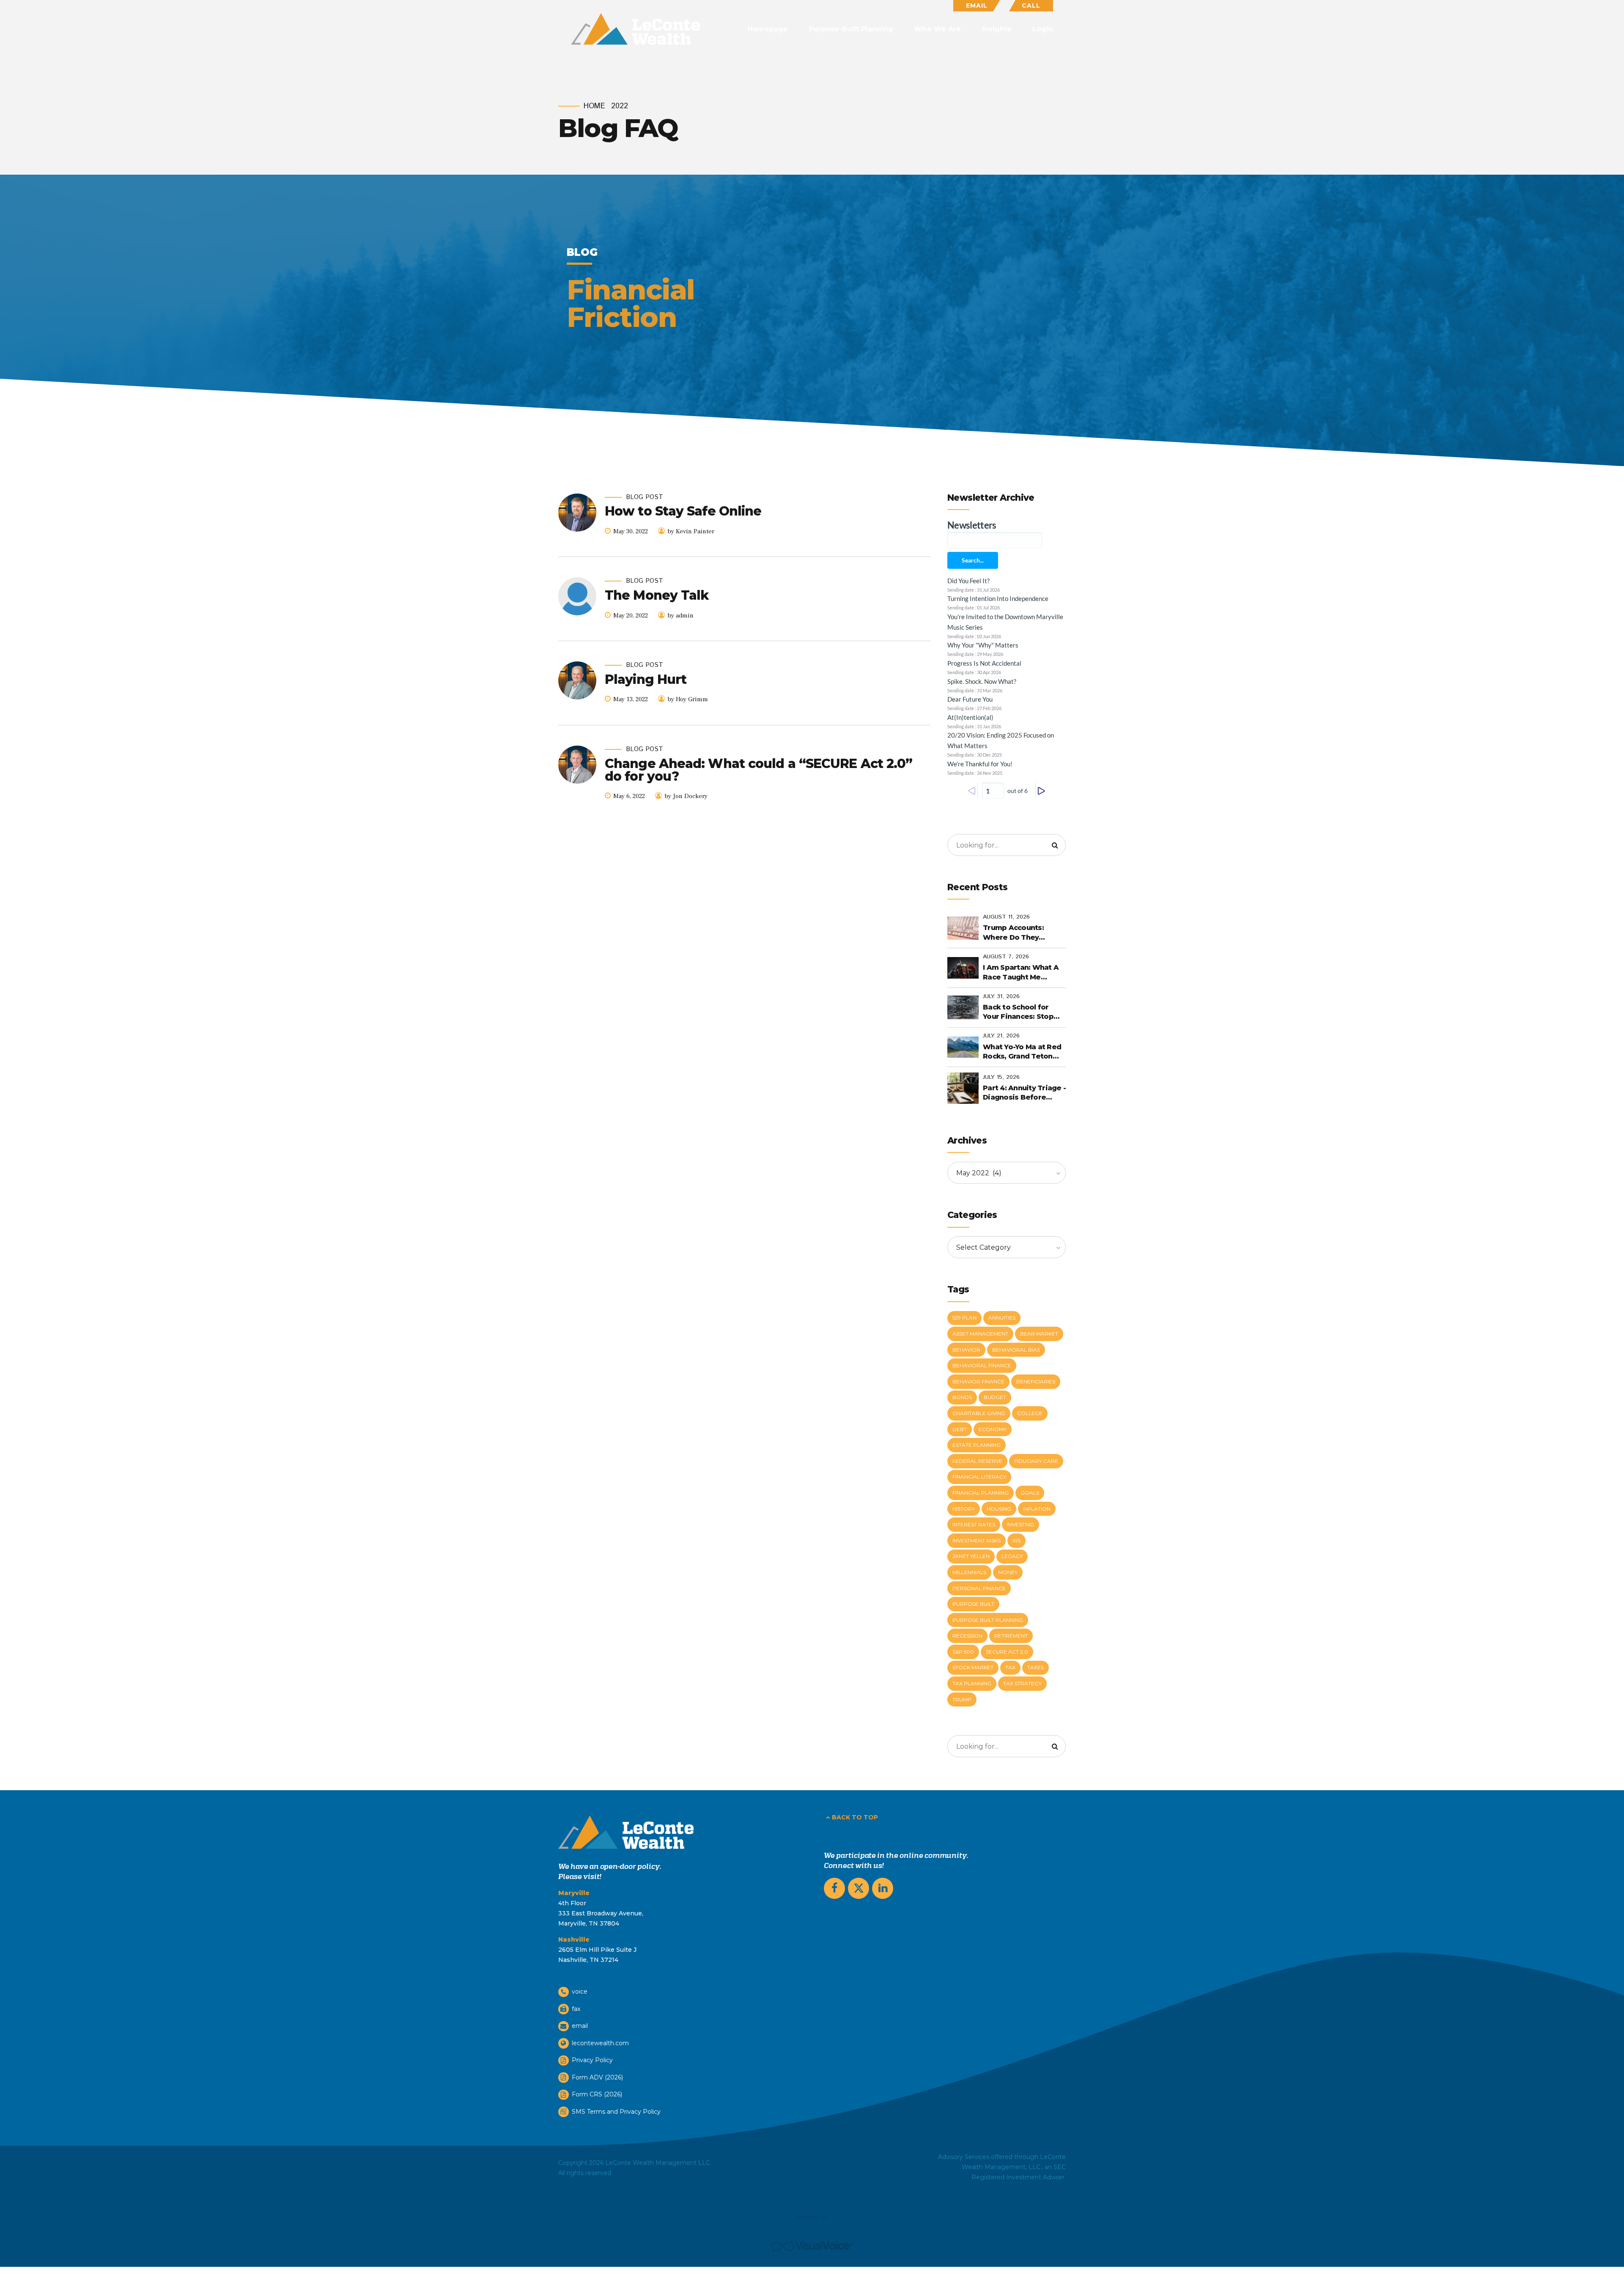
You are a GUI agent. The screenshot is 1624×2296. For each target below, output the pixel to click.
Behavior (966, 1350)
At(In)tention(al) (970, 717)
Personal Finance (979, 1588)
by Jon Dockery (686, 796)
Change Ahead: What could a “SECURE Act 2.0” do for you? (759, 770)
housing (999, 1509)
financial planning (981, 1493)
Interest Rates (974, 1524)
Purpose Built (973, 1604)
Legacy (1012, 1556)
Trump (962, 1699)
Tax (1010, 1667)
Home (594, 106)
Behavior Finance (978, 1381)
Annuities (1002, 1318)
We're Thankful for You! (980, 764)
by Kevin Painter (691, 531)
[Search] (1055, 845)
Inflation (1037, 1509)
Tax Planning (972, 1683)
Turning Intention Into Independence (998, 598)
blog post (645, 498)
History (964, 1509)
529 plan (964, 1318)
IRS (1016, 1540)
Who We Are (938, 29)
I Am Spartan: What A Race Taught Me (1021, 972)
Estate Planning (977, 1445)
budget (995, 1397)
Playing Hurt (646, 679)
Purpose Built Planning (988, 1620)
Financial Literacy (979, 1477)
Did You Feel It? (968, 581)
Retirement (1011, 1636)
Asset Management (980, 1334)
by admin (680, 616)
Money (1008, 1572)
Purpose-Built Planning (851, 29)
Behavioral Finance (982, 1365)
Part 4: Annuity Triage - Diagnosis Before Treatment (1024, 1093)
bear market (1039, 1334)
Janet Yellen (971, 1556)
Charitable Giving (979, 1413)
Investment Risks (977, 1540)
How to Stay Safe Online (683, 511)
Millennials (969, 1572)
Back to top (855, 1817)
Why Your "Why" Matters (983, 645)
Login (1043, 29)
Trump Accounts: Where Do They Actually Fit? (1013, 933)
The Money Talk (657, 595)
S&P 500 (963, 1652)
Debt (960, 1429)
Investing (1020, 1524)
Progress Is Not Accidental (984, 663)
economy (993, 1429)
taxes (1036, 1667)
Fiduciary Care (1036, 1461)
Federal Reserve (977, 1461)
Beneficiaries (1036, 1381)
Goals (1030, 1493)
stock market (973, 1667)
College (1030, 1413)
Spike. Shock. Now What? (982, 681)
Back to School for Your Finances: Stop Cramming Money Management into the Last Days (1022, 1012)
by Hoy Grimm (688, 699)
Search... (973, 560)
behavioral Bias (1016, 1350)
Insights (997, 29)
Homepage (768, 29)
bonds (962, 1397)
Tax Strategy (1022, 1683)
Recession (967, 1636)
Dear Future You (970, 699)
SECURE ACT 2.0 (1007, 1652)
